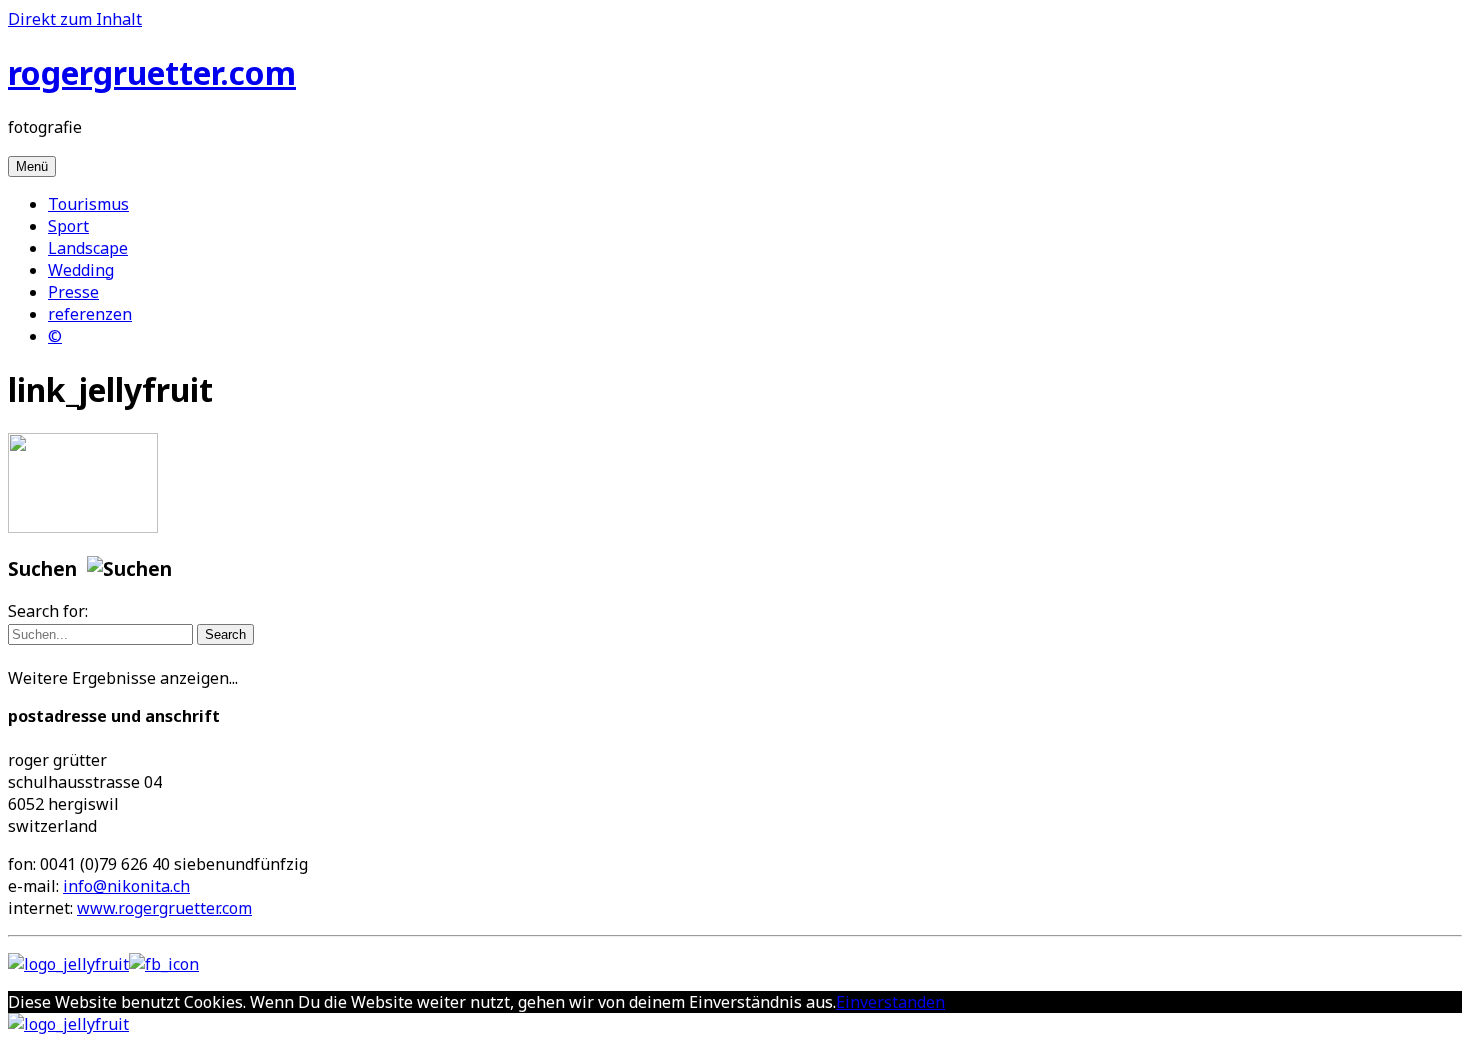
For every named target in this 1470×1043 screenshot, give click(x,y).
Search (225, 634)
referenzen (90, 314)
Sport (68, 226)
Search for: (48, 611)
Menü (32, 166)
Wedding (81, 270)
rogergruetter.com (152, 72)
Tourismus (88, 204)
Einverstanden (890, 1002)
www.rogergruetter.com (164, 908)
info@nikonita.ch (126, 886)
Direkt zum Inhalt (75, 19)
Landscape (88, 248)
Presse (73, 292)
